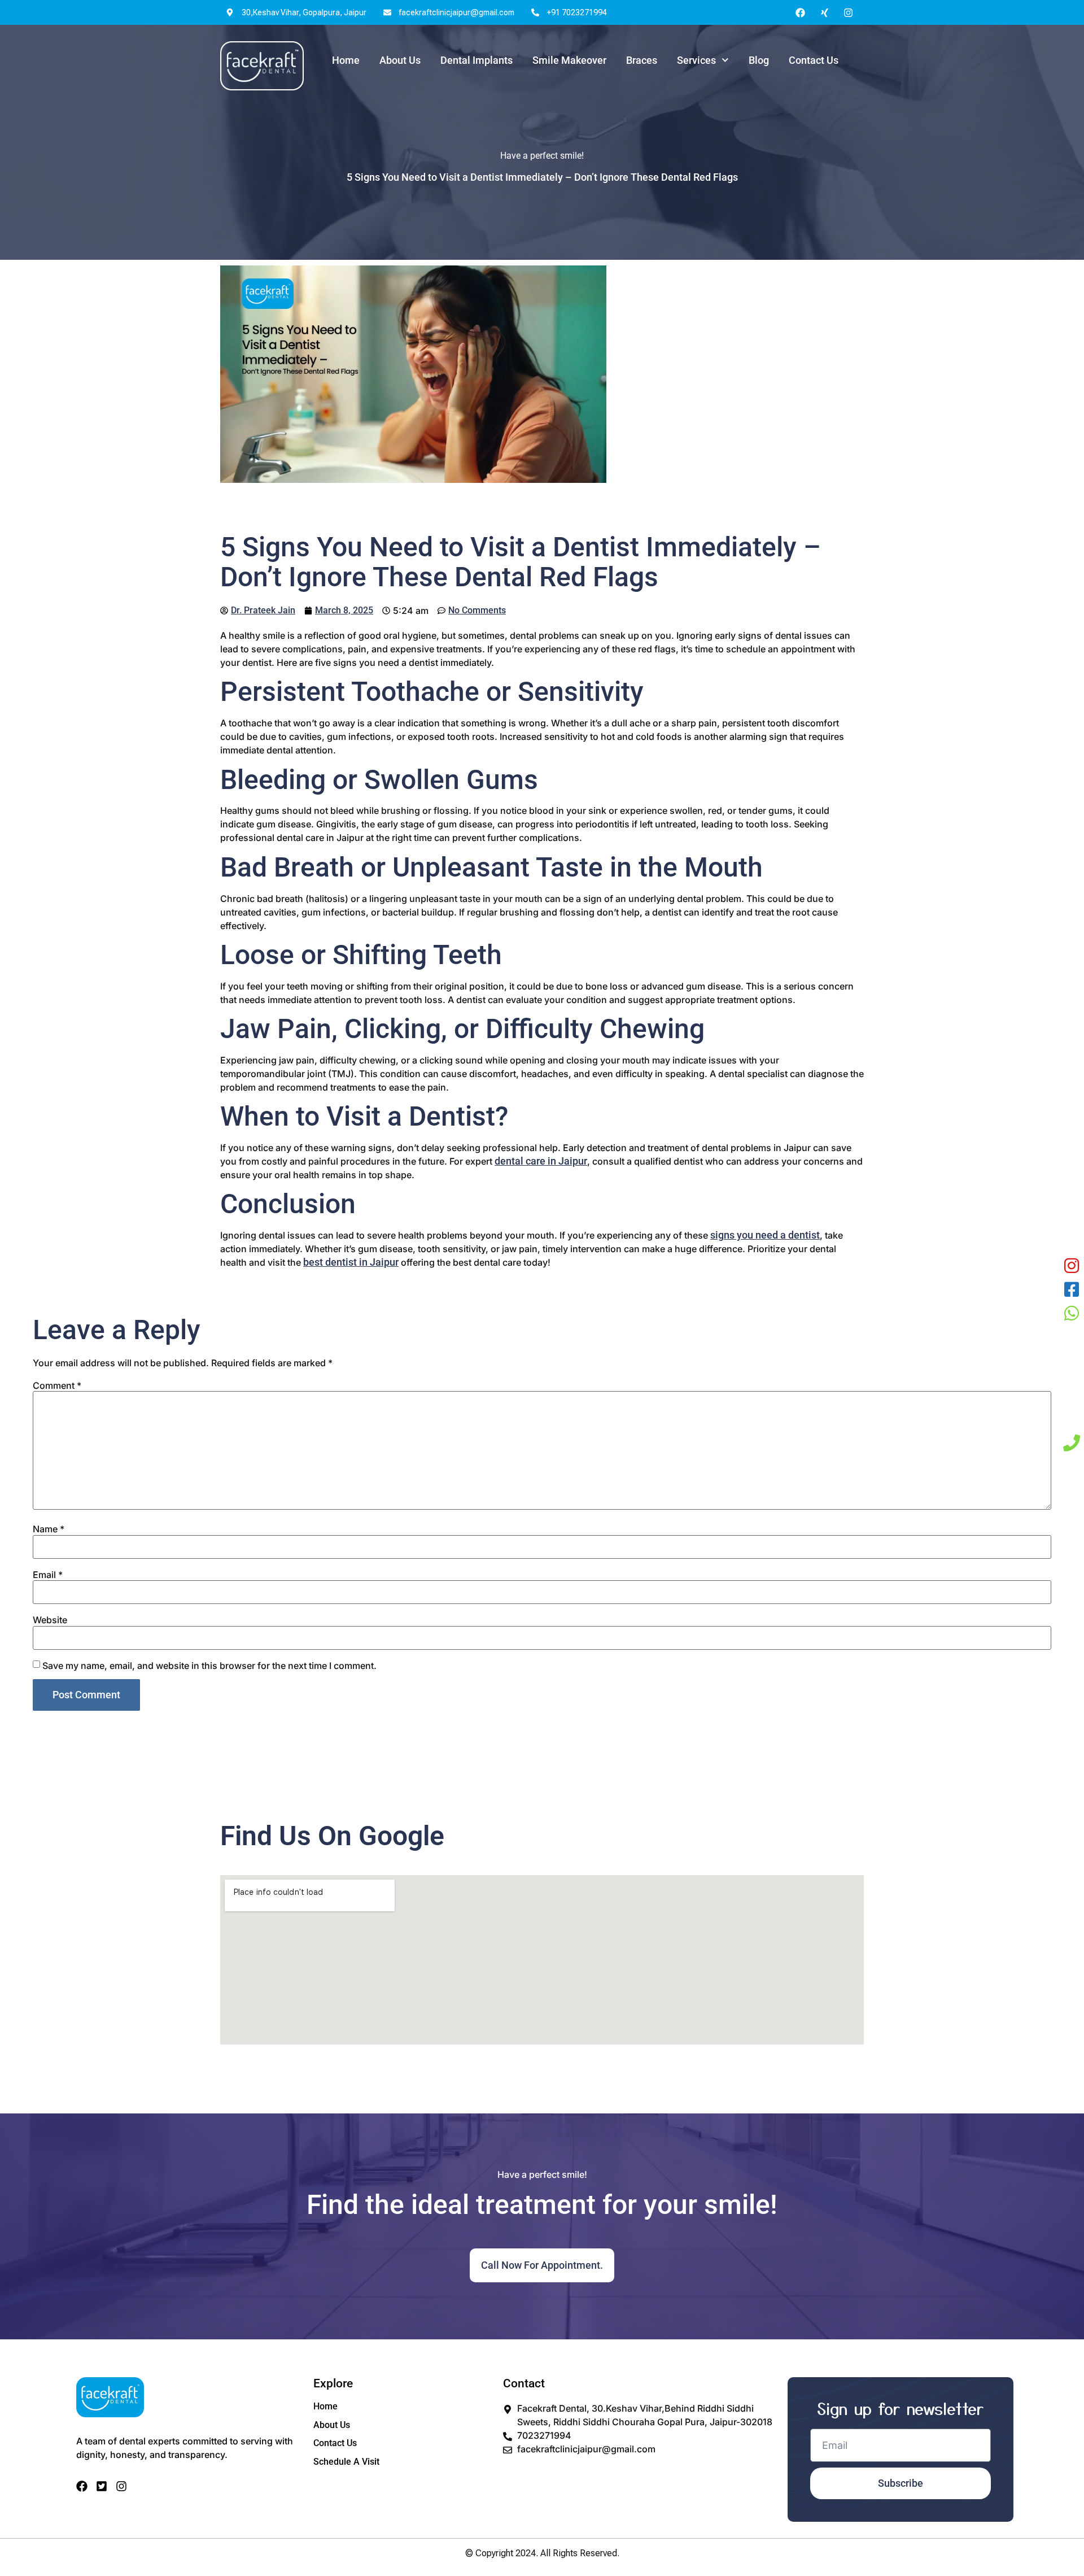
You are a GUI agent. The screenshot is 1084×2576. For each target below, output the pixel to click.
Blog (759, 60)
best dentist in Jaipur (351, 1262)
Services (696, 60)
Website (50, 1620)
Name (49, 1529)
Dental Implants (477, 60)
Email (48, 1575)
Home (346, 60)
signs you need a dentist (765, 1235)
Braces (642, 60)
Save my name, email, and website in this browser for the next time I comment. (209, 1666)
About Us (400, 60)
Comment (57, 1385)
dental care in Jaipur (541, 1161)
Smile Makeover (569, 60)
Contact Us (814, 60)
